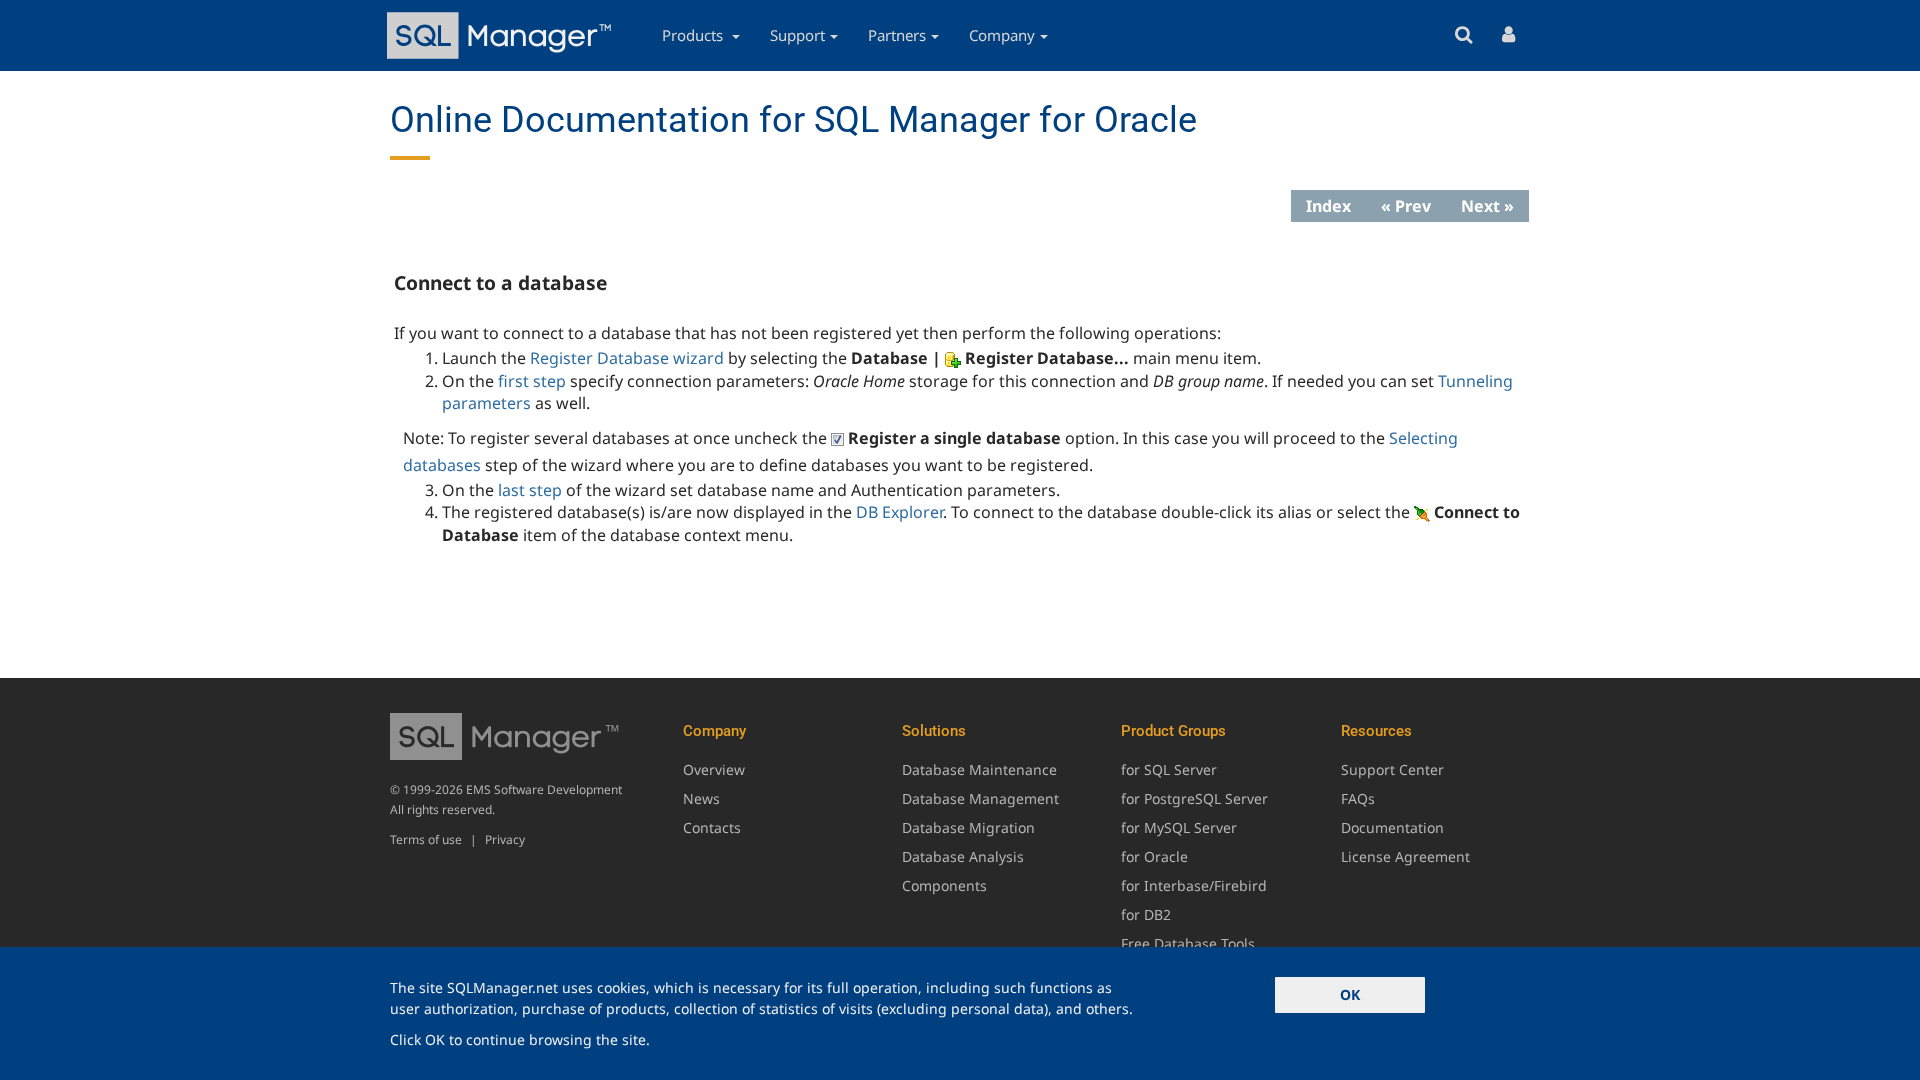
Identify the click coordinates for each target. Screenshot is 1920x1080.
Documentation (1392, 827)
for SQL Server (1169, 769)
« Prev (1406, 206)
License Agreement (1405, 856)
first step (532, 381)
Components (944, 885)
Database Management (980, 798)
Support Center (1392, 769)
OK (1350, 994)
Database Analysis (963, 856)
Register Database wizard (627, 358)
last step (530, 490)
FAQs (1358, 798)
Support (797, 35)
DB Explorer (899, 512)
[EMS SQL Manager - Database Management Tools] (502, 35)
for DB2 (1146, 914)
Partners (897, 35)
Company (1002, 35)
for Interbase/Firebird (1194, 885)
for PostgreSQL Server (1194, 798)
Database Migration (968, 827)
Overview (714, 769)
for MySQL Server (1179, 827)
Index (1328, 206)
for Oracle (1154, 856)
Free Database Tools (1188, 943)
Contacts (712, 827)
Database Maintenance (979, 769)
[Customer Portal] (1508, 35)
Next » (1487, 206)
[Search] (1463, 35)
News (701, 798)
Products (694, 35)
